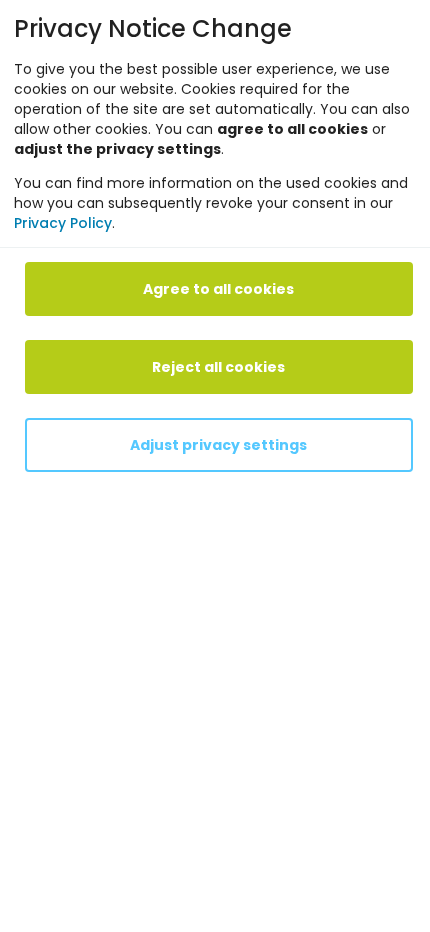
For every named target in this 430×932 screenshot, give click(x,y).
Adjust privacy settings (218, 445)
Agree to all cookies (218, 289)
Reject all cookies (218, 367)
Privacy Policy (63, 223)
